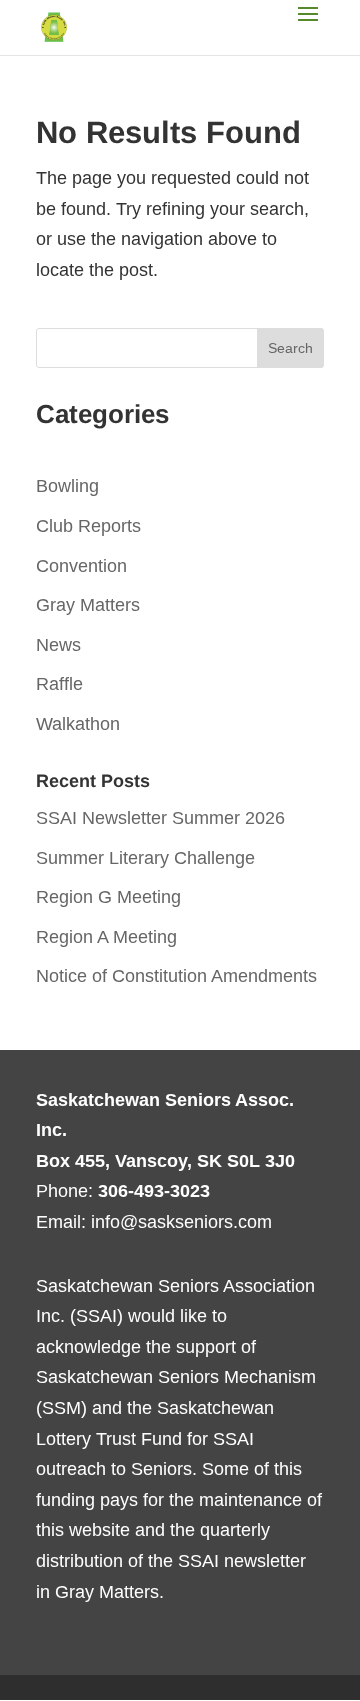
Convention (81, 566)
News (58, 645)
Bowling (67, 486)
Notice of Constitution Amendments (176, 976)
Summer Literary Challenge (145, 858)
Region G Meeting (108, 897)
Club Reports (88, 526)
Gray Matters (88, 605)
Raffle (59, 684)
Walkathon (78, 724)
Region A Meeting (106, 937)
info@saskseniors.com (181, 1222)
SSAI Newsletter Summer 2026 (160, 818)
